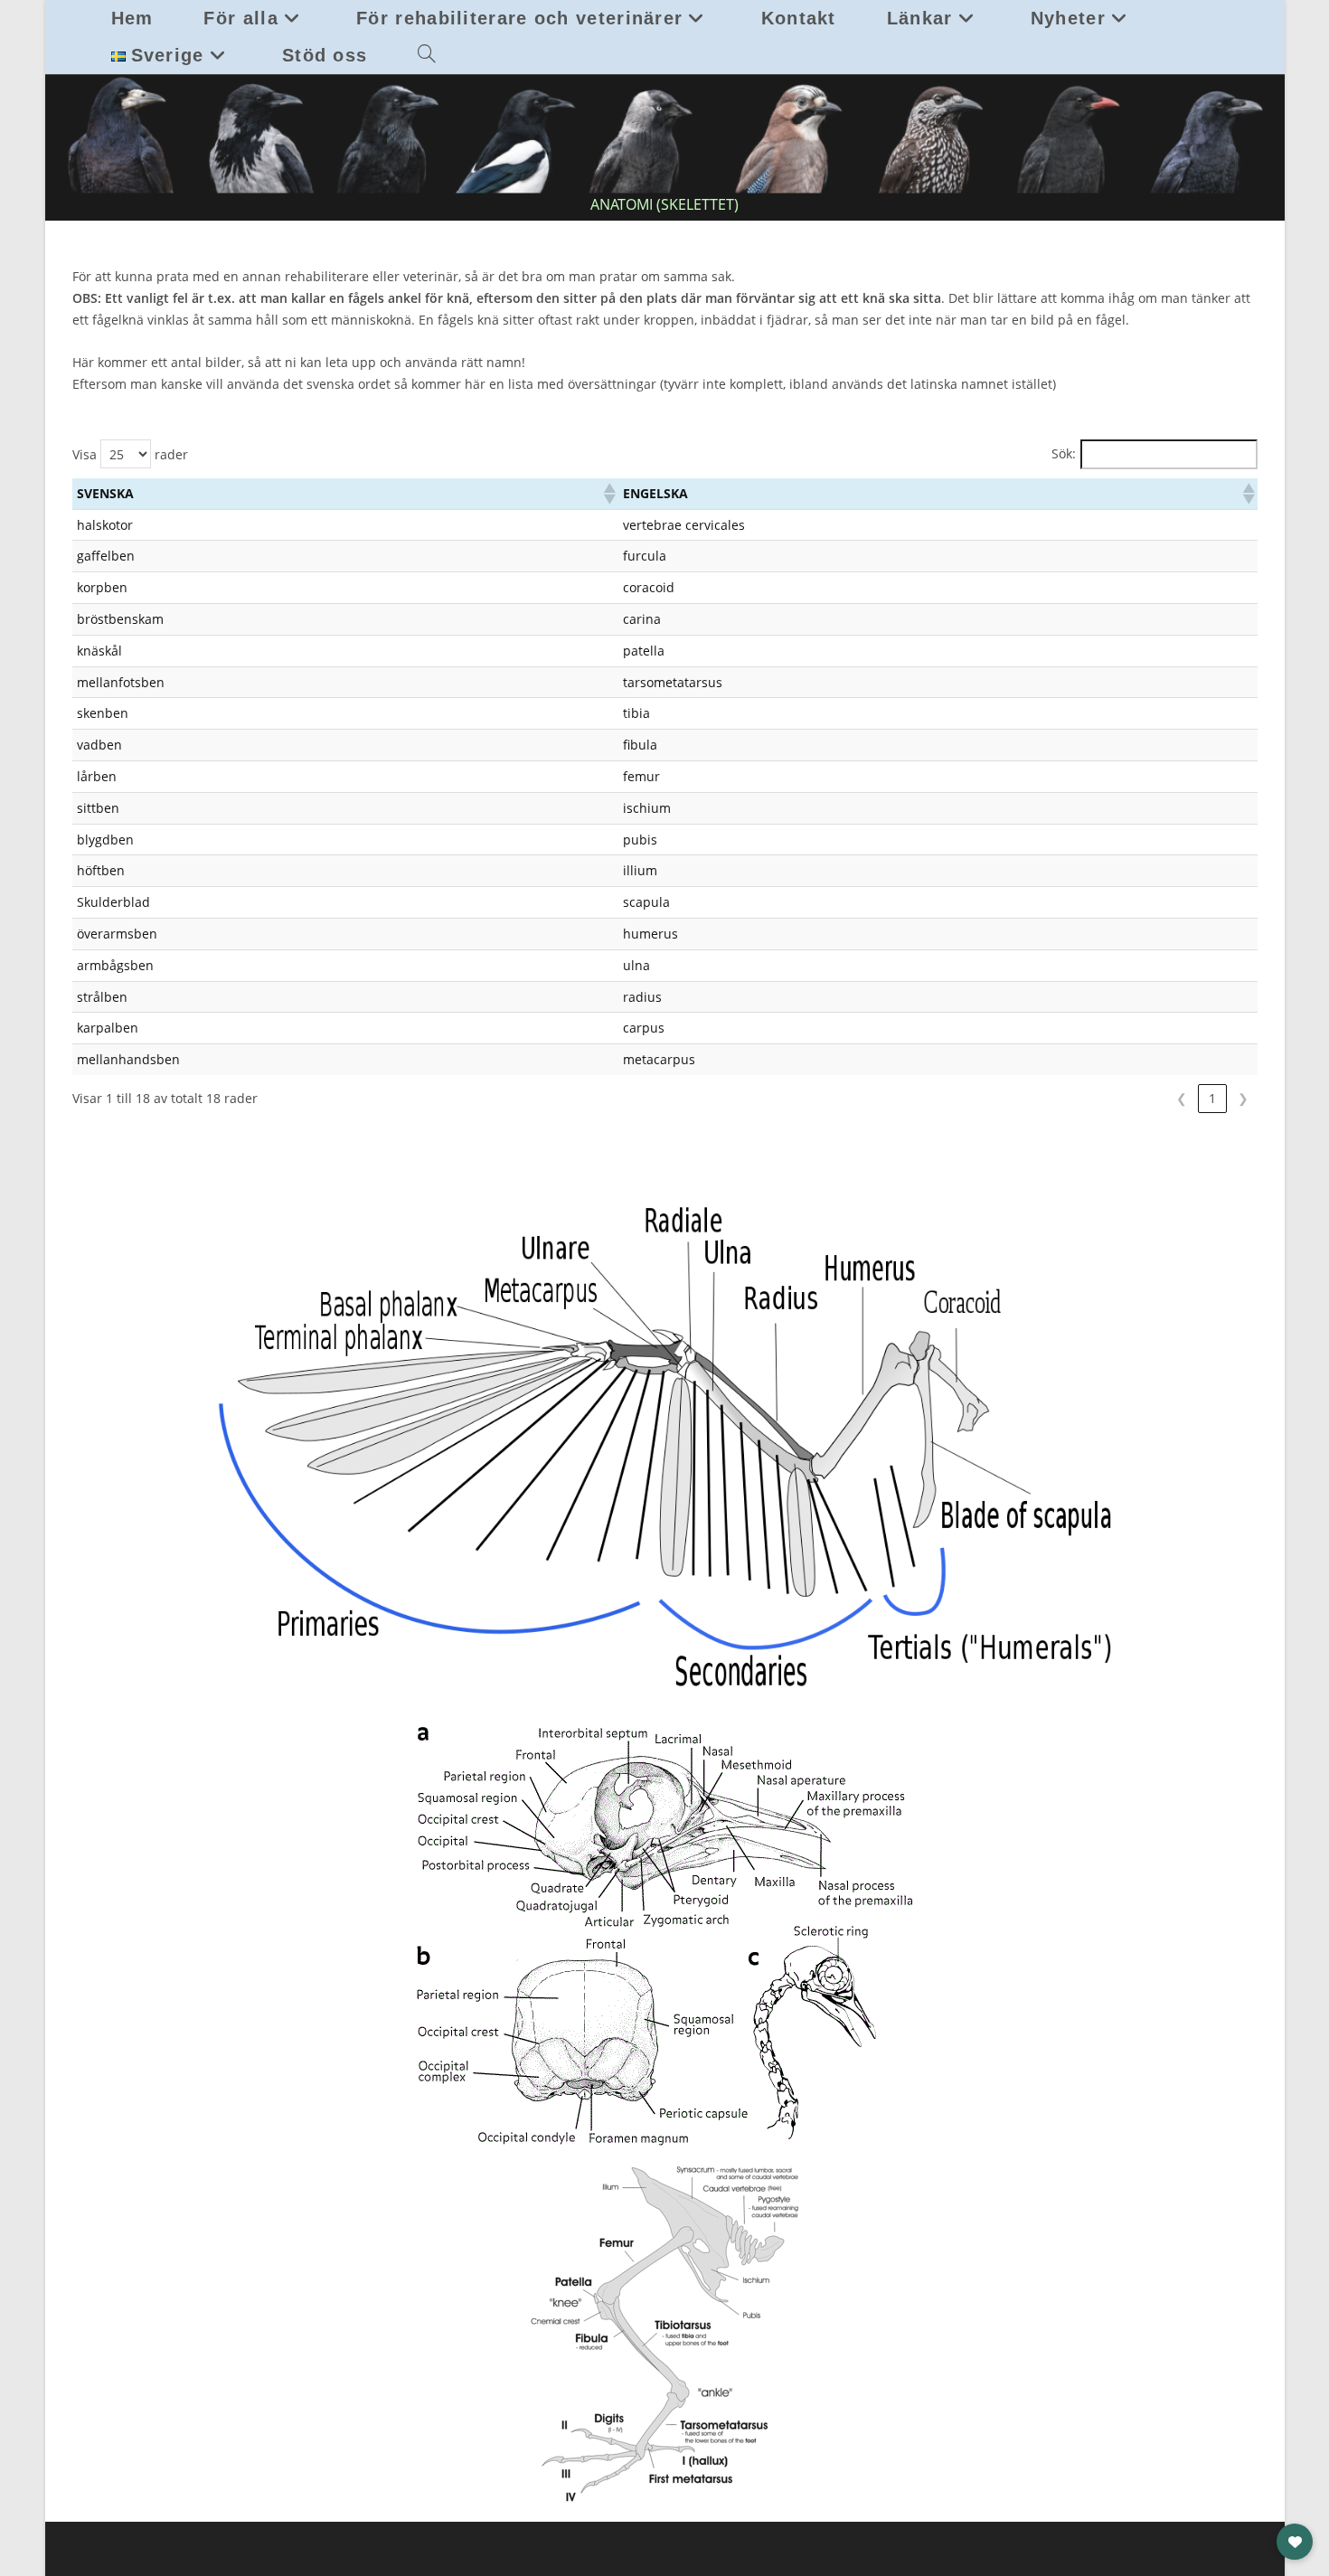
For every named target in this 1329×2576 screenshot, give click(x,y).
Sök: (1064, 453)
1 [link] (1212, 1098)
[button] (608, 494)
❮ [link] (1182, 1098)
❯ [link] (1243, 1098)
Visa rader (130, 454)
